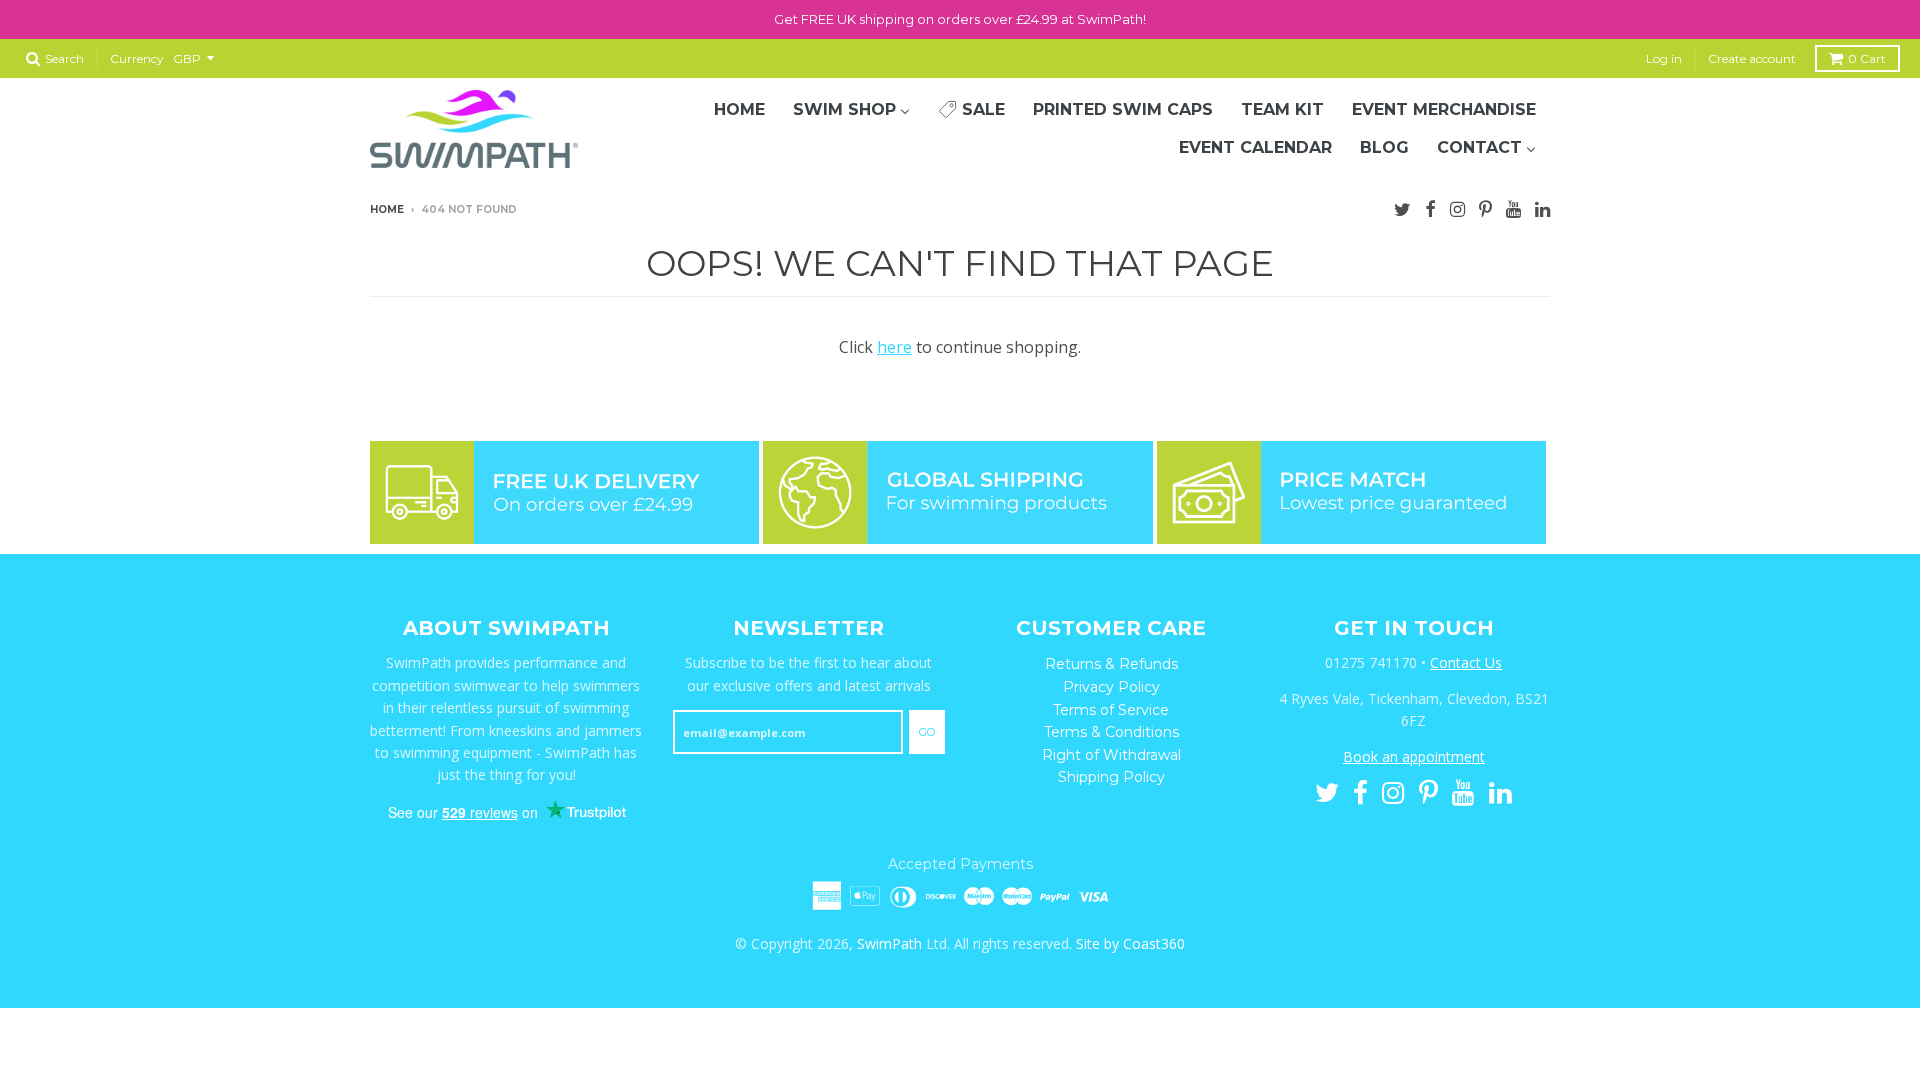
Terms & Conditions (1111, 732)
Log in (1664, 58)
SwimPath (889, 943)
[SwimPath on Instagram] (1457, 207)
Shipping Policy (1111, 777)
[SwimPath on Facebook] (1430, 207)
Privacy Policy (1111, 687)
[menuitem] (739, 110)
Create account (1752, 58)
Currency (137, 58)
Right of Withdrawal (1111, 755)
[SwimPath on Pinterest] (1485, 207)
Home (387, 209)
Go (927, 732)
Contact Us (1466, 662)
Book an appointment (1414, 756)
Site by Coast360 (1130, 943)
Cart (1867, 58)
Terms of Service (1111, 710)
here (894, 347)
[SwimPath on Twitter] (1402, 207)
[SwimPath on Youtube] (1513, 207)
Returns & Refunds (1111, 664)
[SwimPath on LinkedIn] (1542, 207)
